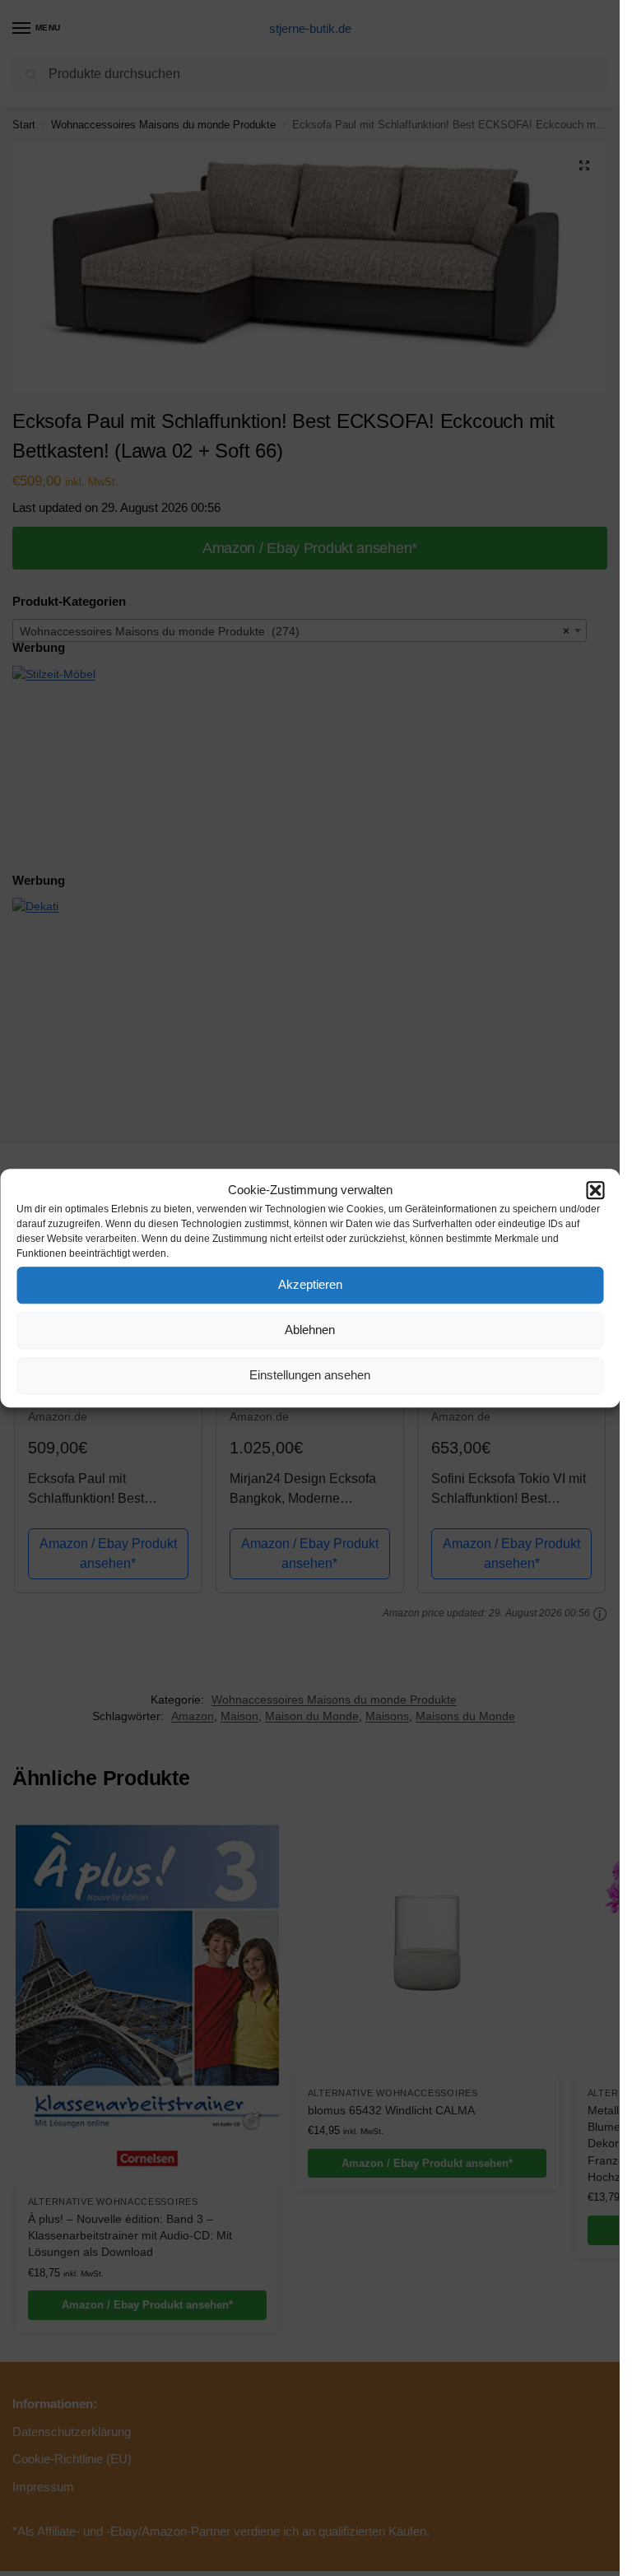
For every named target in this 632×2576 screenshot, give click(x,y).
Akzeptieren (310, 1284)
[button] (595, 1191)
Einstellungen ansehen (310, 1375)
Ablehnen (310, 1330)
